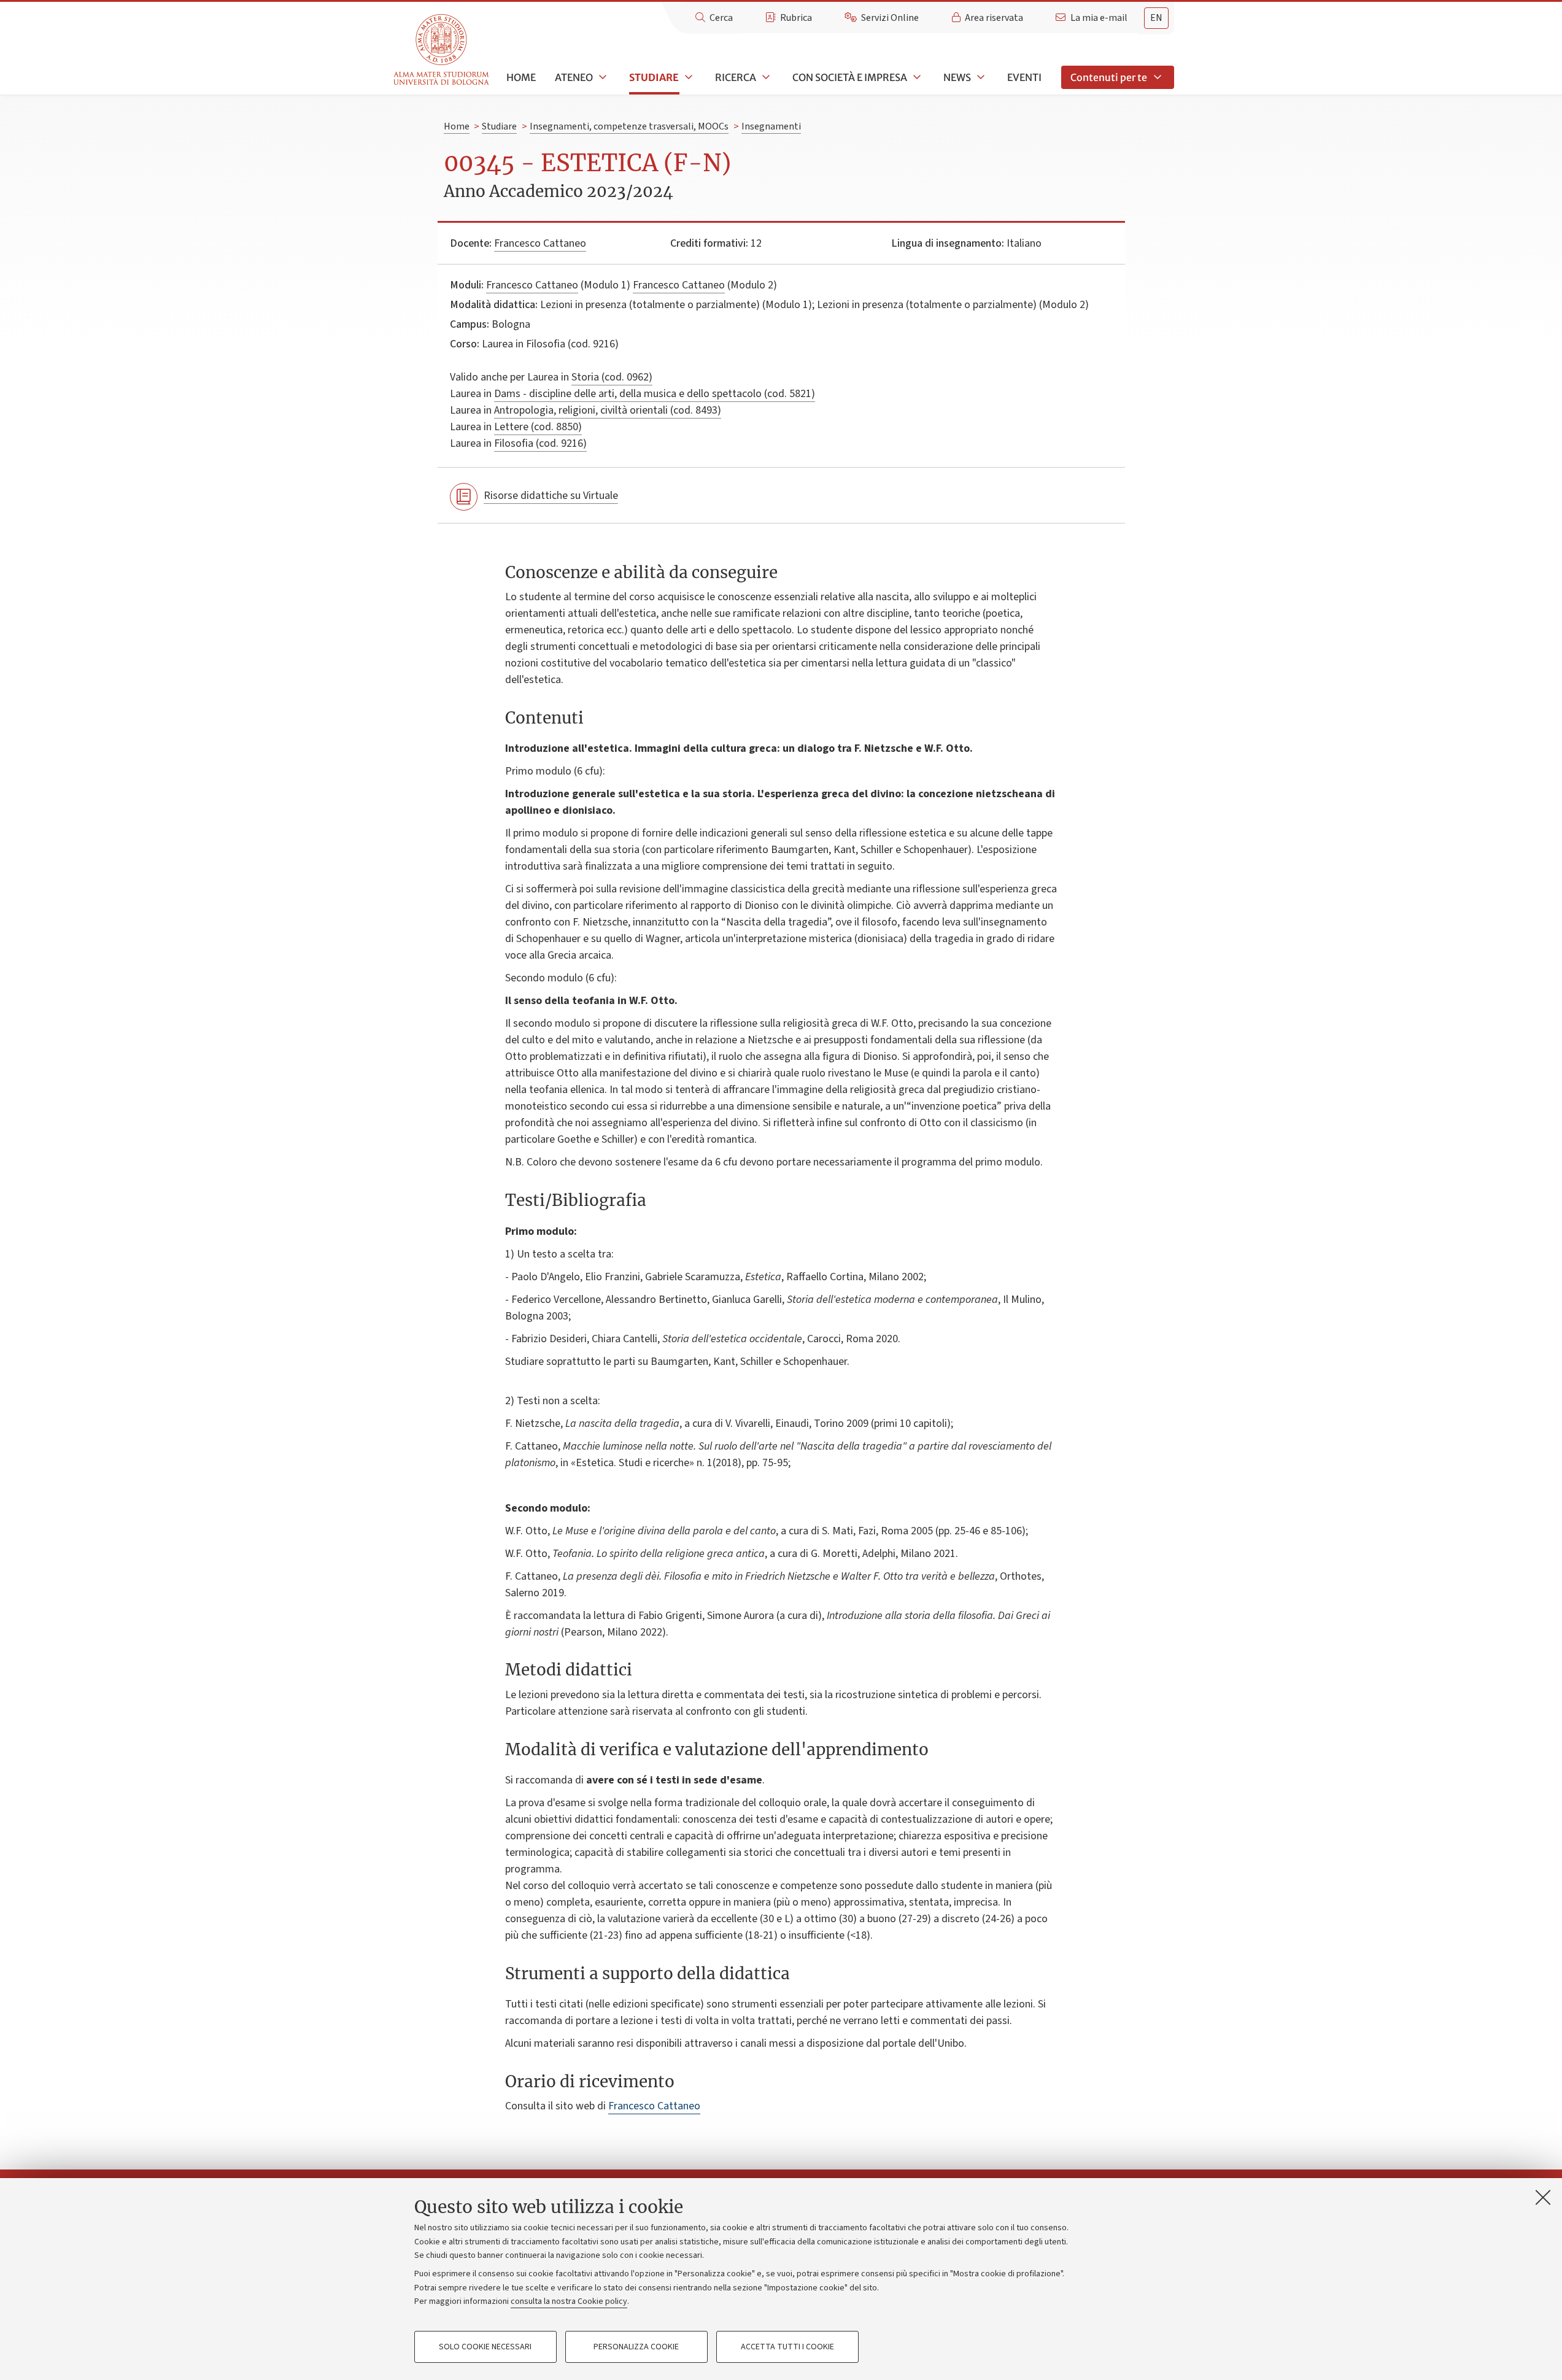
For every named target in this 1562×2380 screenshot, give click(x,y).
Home (521, 77)
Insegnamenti (771, 126)
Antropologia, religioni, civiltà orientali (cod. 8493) (608, 410)
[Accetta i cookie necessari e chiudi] (1543, 2197)
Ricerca (736, 77)
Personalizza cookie (636, 2347)
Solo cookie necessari (485, 2347)
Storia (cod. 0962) (612, 377)
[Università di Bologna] (442, 50)
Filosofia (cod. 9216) (540, 443)
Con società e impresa (850, 77)
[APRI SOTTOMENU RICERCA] (765, 77)
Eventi (1024, 77)
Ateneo (574, 77)
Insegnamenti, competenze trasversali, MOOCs (629, 126)
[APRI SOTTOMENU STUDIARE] (687, 77)
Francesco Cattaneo (540, 243)
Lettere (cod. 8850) (538, 427)
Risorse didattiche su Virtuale (551, 496)
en (1156, 18)
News (957, 77)
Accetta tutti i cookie (787, 2347)
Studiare (654, 77)
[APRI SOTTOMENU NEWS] (980, 77)
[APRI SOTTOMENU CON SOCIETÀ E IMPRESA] (916, 77)
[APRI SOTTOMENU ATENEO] (601, 77)
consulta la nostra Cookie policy (569, 2301)
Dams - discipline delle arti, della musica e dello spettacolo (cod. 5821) (655, 394)
